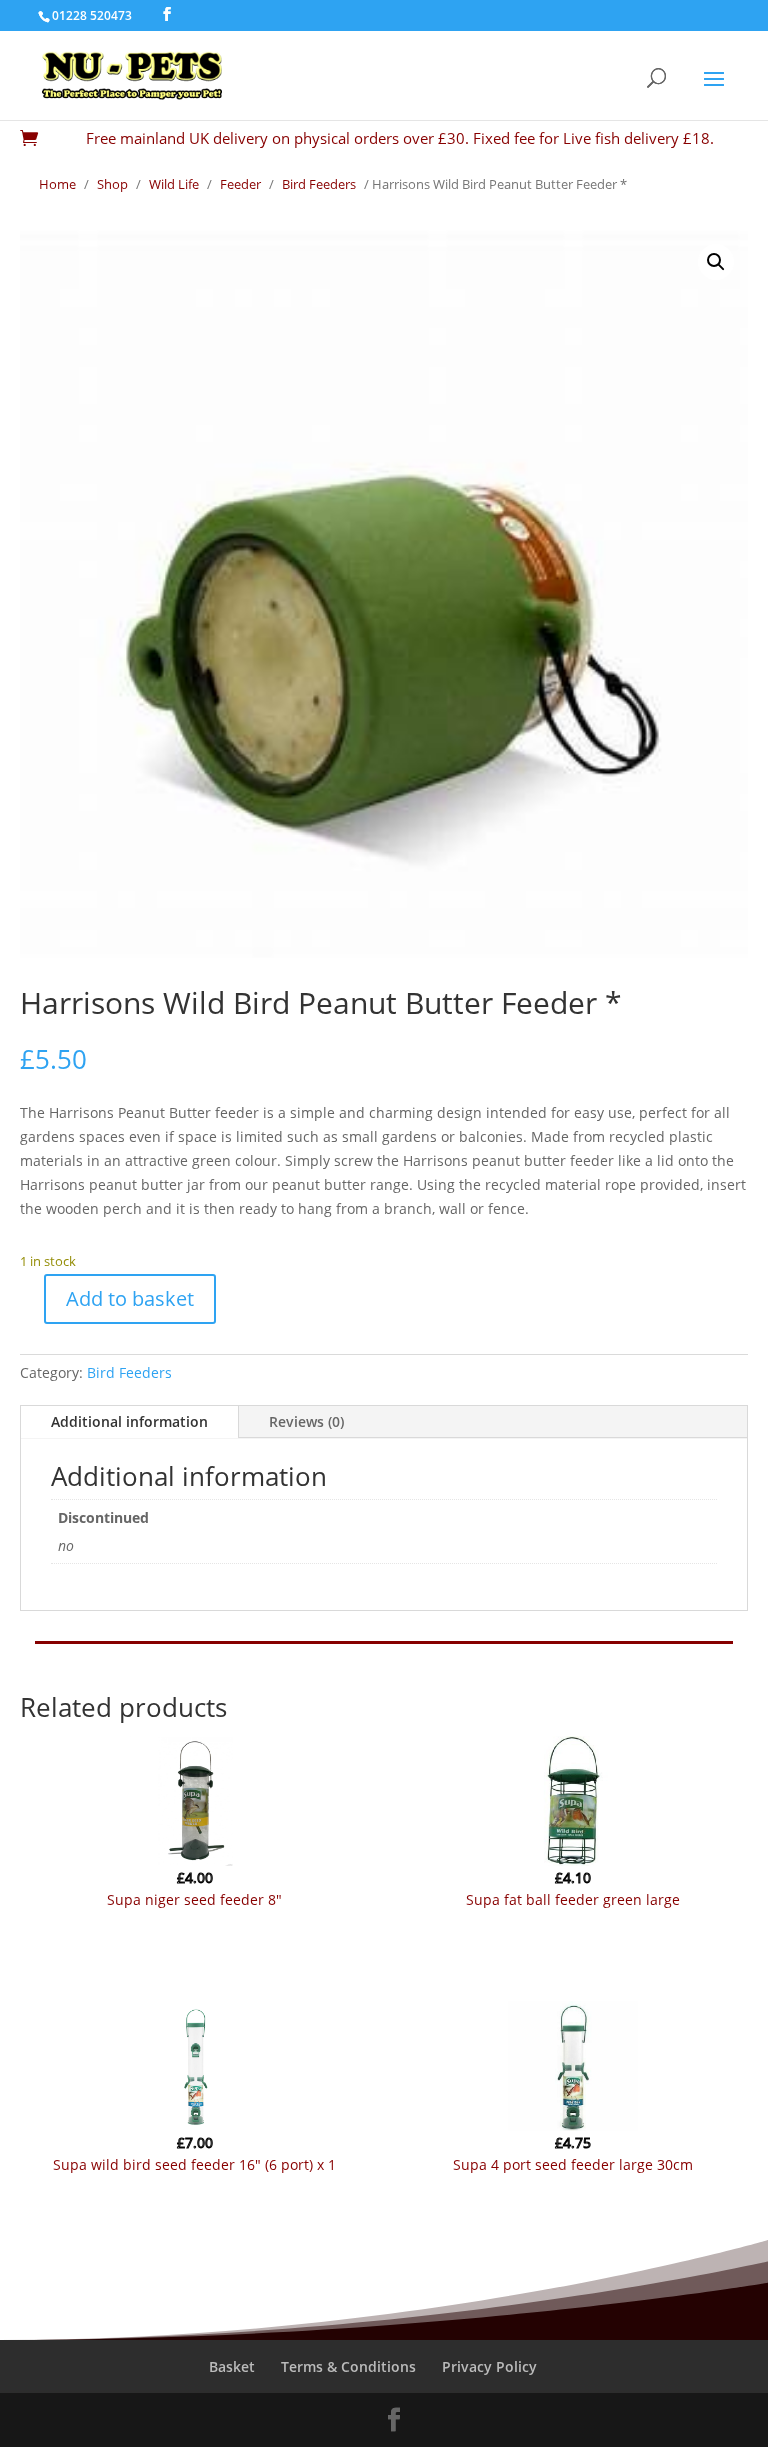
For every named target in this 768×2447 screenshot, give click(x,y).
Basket (232, 2366)
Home (57, 184)
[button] (716, 262)
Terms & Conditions (348, 2366)
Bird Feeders (319, 184)
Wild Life (174, 184)
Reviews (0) (306, 1421)
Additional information (129, 1421)
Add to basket (130, 1298)
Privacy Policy (489, 2366)
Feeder (240, 184)
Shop (112, 184)
